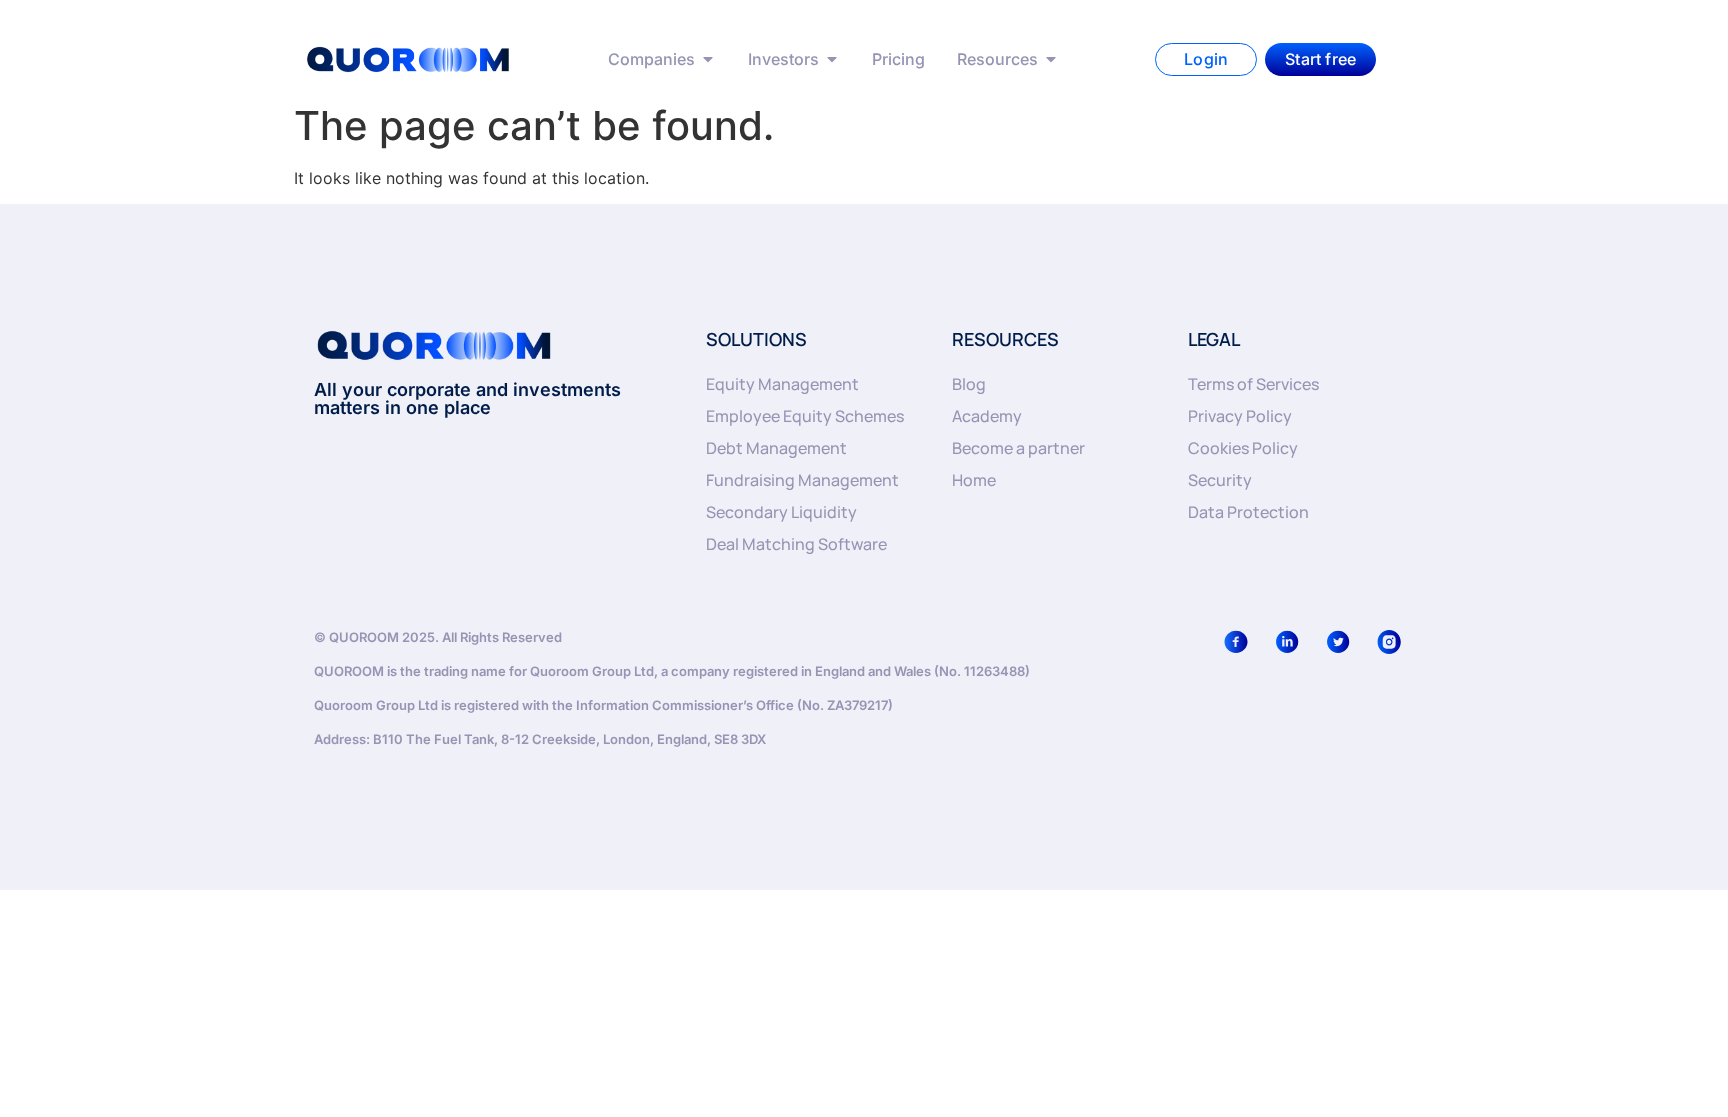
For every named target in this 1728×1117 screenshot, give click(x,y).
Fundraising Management (802, 480)
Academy (987, 416)
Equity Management (782, 384)
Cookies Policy (1243, 448)
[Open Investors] (832, 59)
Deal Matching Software (796, 544)
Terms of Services (1253, 384)
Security (1220, 480)
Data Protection (1248, 512)
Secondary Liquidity (781, 512)
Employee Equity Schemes (805, 416)
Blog (969, 384)
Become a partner (1018, 448)
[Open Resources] (1051, 59)
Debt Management (776, 448)
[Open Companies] (708, 59)
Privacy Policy (1240, 416)
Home (974, 480)
